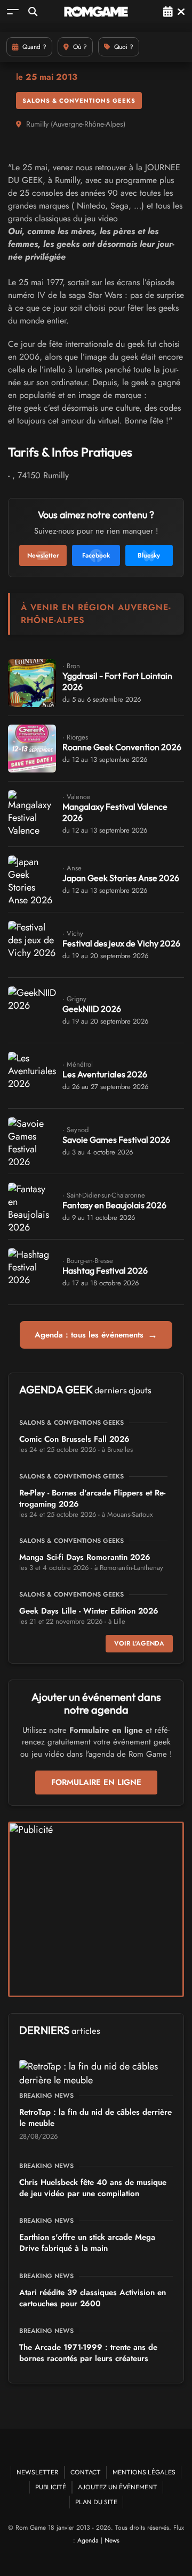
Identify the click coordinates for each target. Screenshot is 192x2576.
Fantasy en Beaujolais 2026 (114, 1205)
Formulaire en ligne (96, 1782)
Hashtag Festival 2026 (105, 1270)
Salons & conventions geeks (79, 101)
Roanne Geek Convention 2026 (122, 747)
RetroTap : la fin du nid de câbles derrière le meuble (95, 2118)
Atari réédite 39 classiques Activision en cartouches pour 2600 (93, 2298)
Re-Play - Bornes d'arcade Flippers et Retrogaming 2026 (92, 1498)
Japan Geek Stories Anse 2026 (121, 878)
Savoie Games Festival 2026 (116, 1140)
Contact (86, 2472)
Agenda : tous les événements (96, 1335)
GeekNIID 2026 (92, 1009)
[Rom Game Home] (96, 12)
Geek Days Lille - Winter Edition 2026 (89, 1611)
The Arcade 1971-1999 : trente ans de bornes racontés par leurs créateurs (88, 2353)
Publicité (51, 2487)
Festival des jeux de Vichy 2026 (121, 943)
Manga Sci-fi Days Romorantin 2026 (85, 1557)
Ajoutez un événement (118, 2487)
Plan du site (96, 2502)
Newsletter (38, 2472)
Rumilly (37, 124)
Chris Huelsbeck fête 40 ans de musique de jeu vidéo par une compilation (93, 2188)
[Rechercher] (33, 11)
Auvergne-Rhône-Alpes (88, 124)
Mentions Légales (144, 2472)
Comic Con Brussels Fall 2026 (74, 1439)
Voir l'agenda (139, 1643)
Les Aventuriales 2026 (105, 1074)
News (112, 2540)
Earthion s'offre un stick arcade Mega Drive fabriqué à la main (87, 2243)
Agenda (88, 2540)
